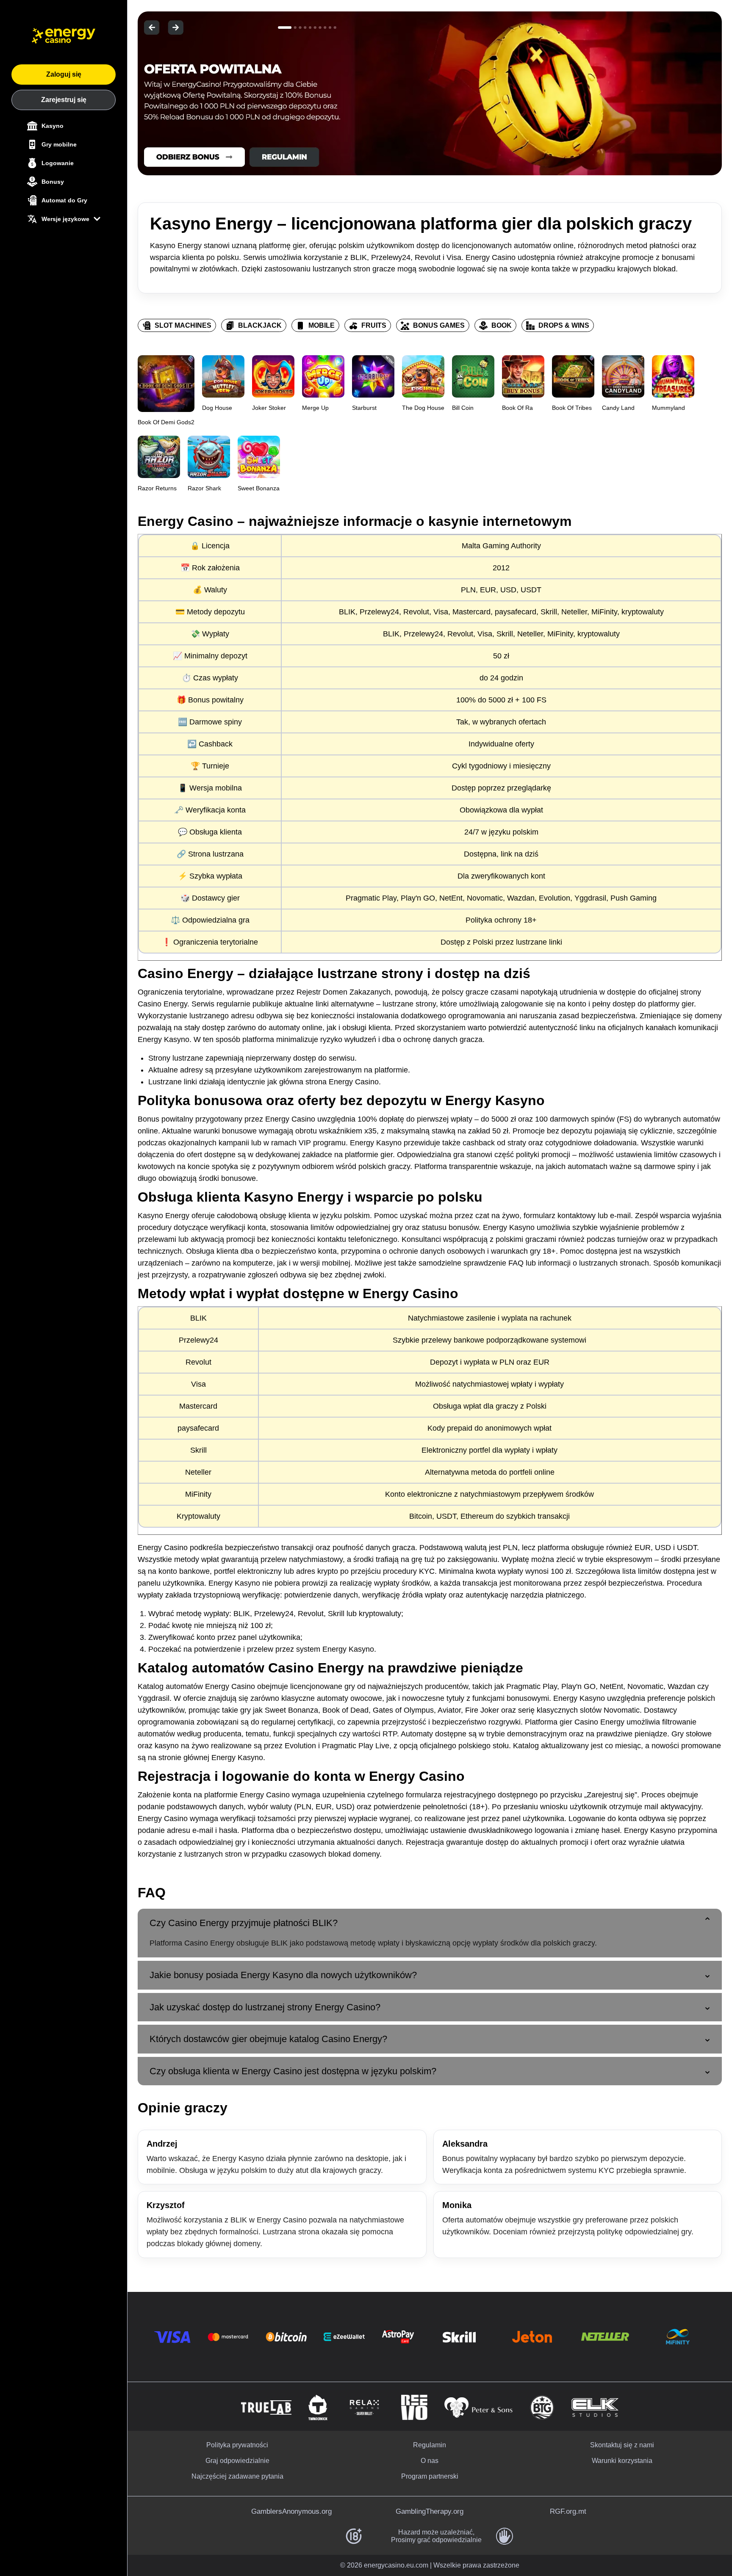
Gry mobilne (59, 144)
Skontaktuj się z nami (622, 2445)
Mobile (322, 325)
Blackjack (260, 325)
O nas (430, 2461)
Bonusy (53, 182)
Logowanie (58, 163)
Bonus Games (439, 325)
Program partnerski (430, 2476)
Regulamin (430, 2445)
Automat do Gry (64, 200)
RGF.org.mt (568, 2511)
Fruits (374, 325)
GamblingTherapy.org (430, 2511)
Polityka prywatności (237, 2445)
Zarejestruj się (64, 100)
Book (502, 325)
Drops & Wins (564, 325)
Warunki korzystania (622, 2461)
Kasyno (53, 126)
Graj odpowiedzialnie (237, 2461)
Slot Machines (183, 325)
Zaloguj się (64, 74)
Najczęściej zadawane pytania (237, 2476)
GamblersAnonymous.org (291, 2511)
